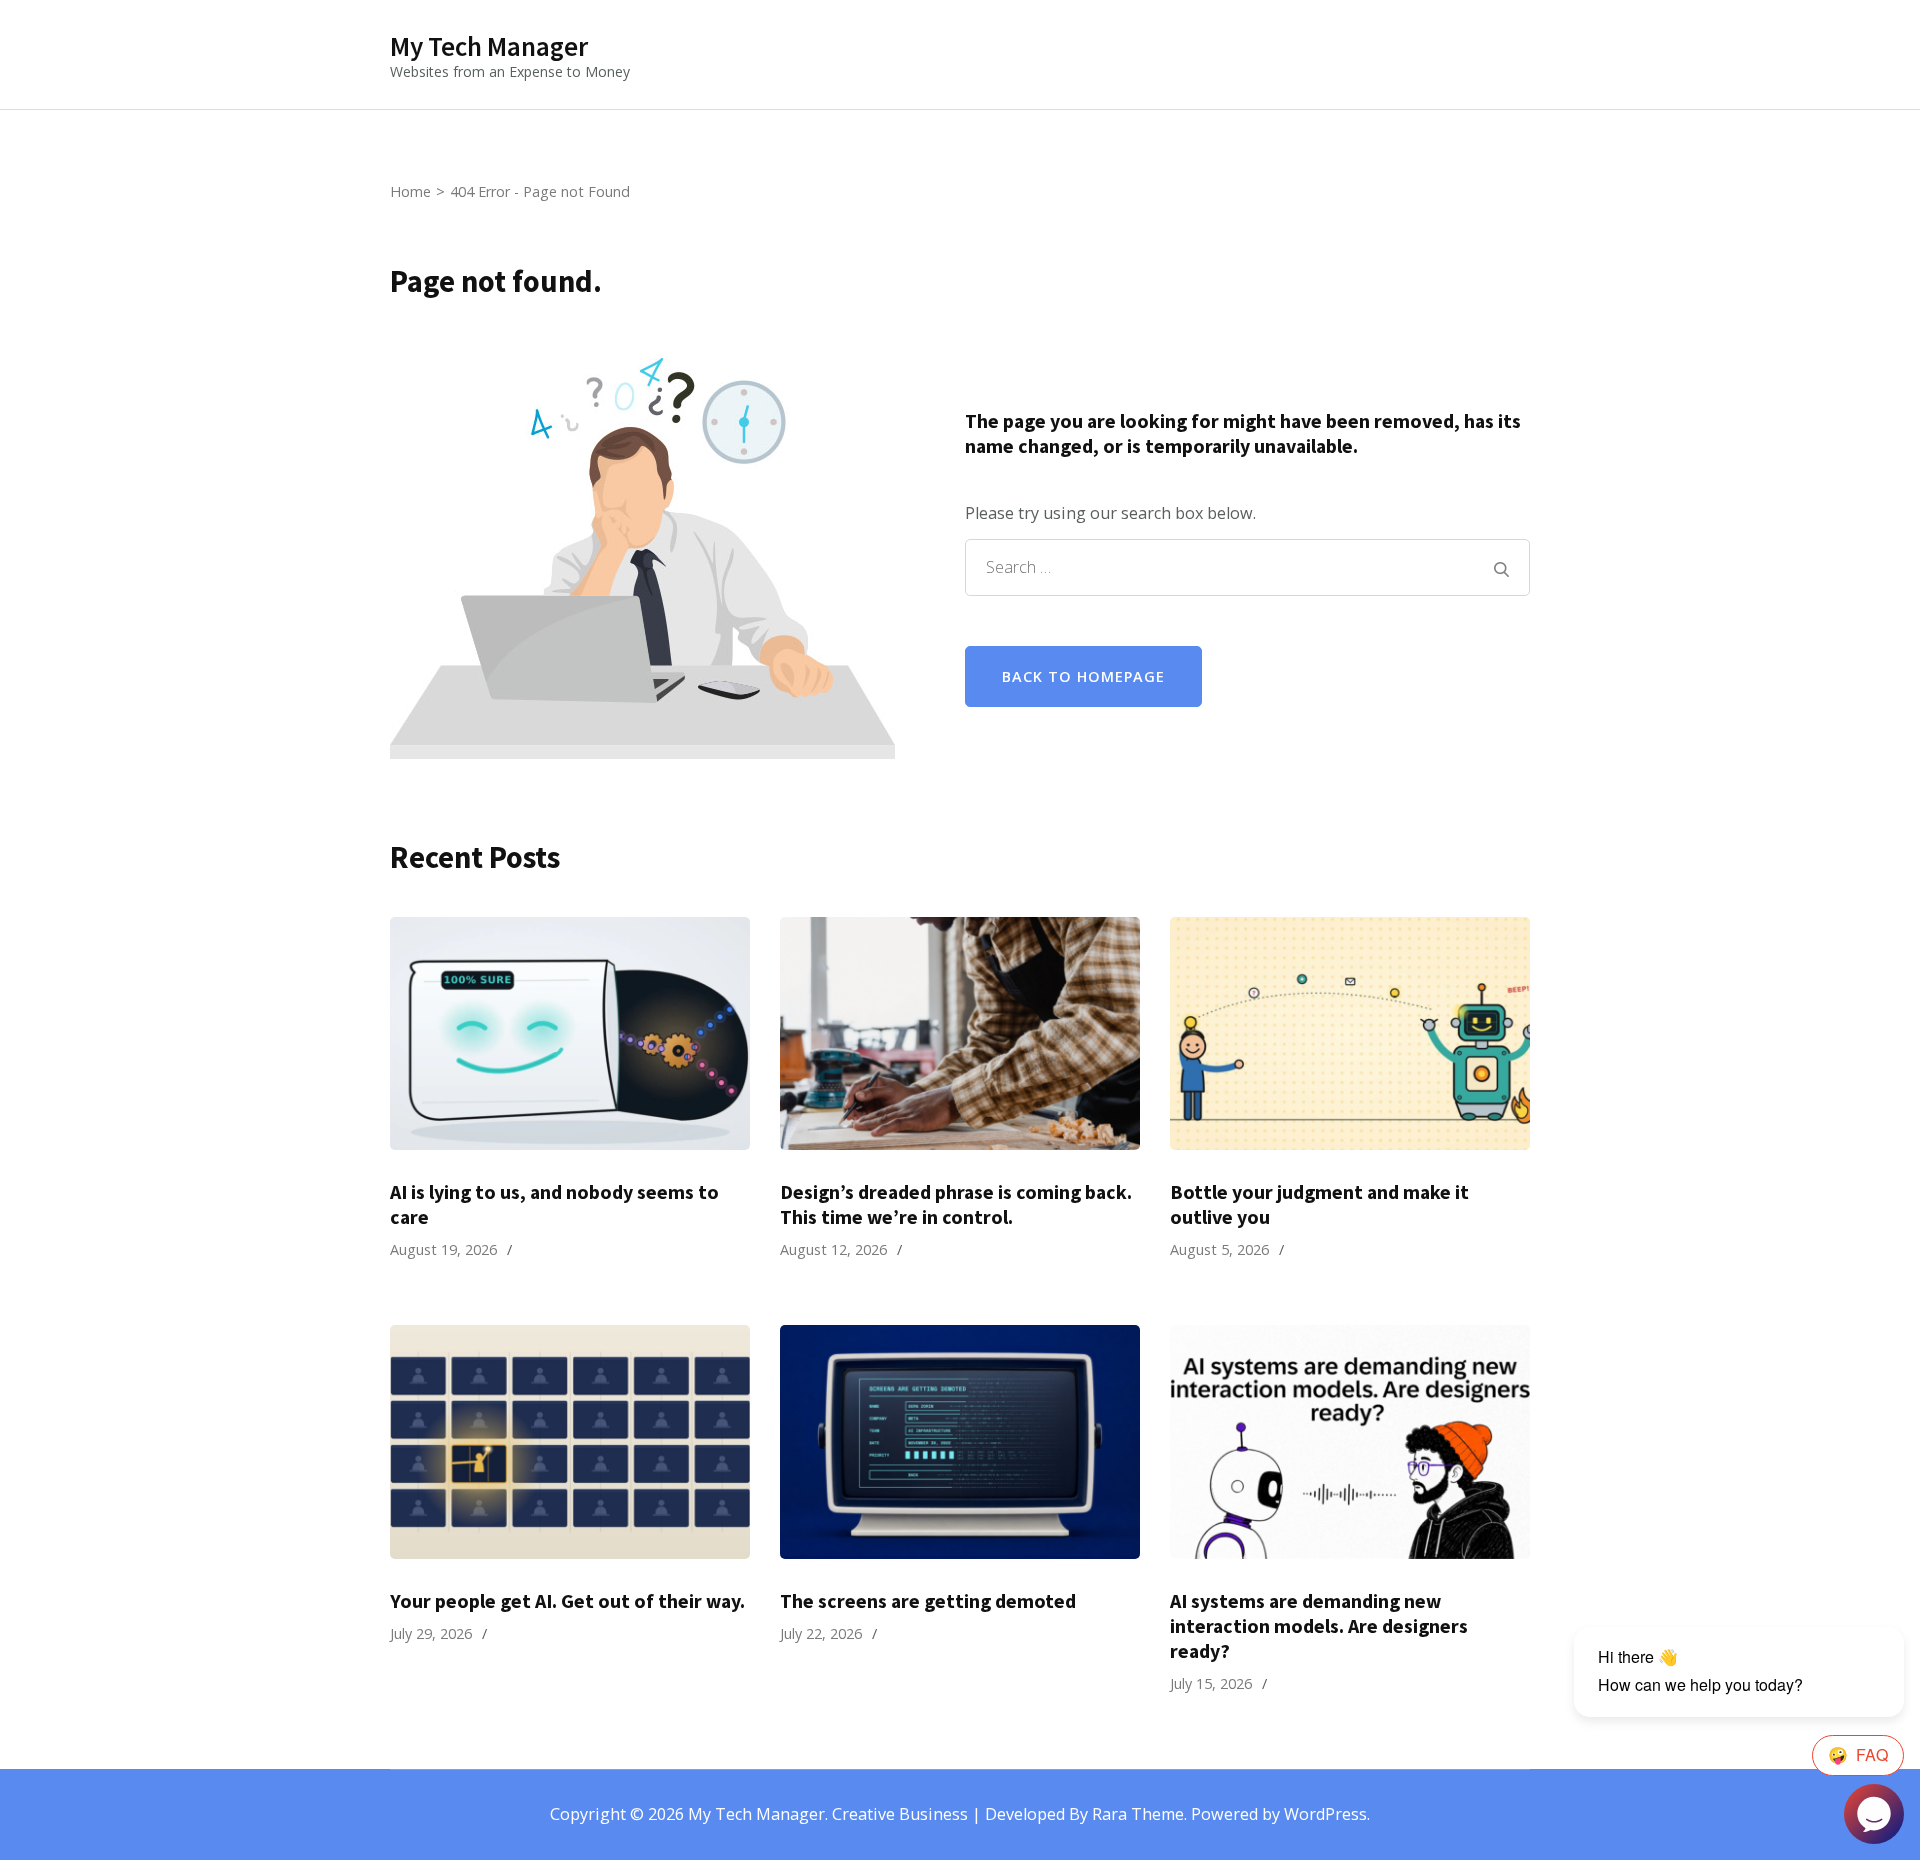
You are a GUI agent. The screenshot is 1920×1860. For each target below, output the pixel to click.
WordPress (1325, 1814)
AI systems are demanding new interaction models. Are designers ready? (1319, 1626)
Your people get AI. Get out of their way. (567, 1601)
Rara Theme (1138, 1814)
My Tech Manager (489, 46)
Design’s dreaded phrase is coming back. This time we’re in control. (956, 1204)
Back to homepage (1083, 676)
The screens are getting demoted (928, 1601)
